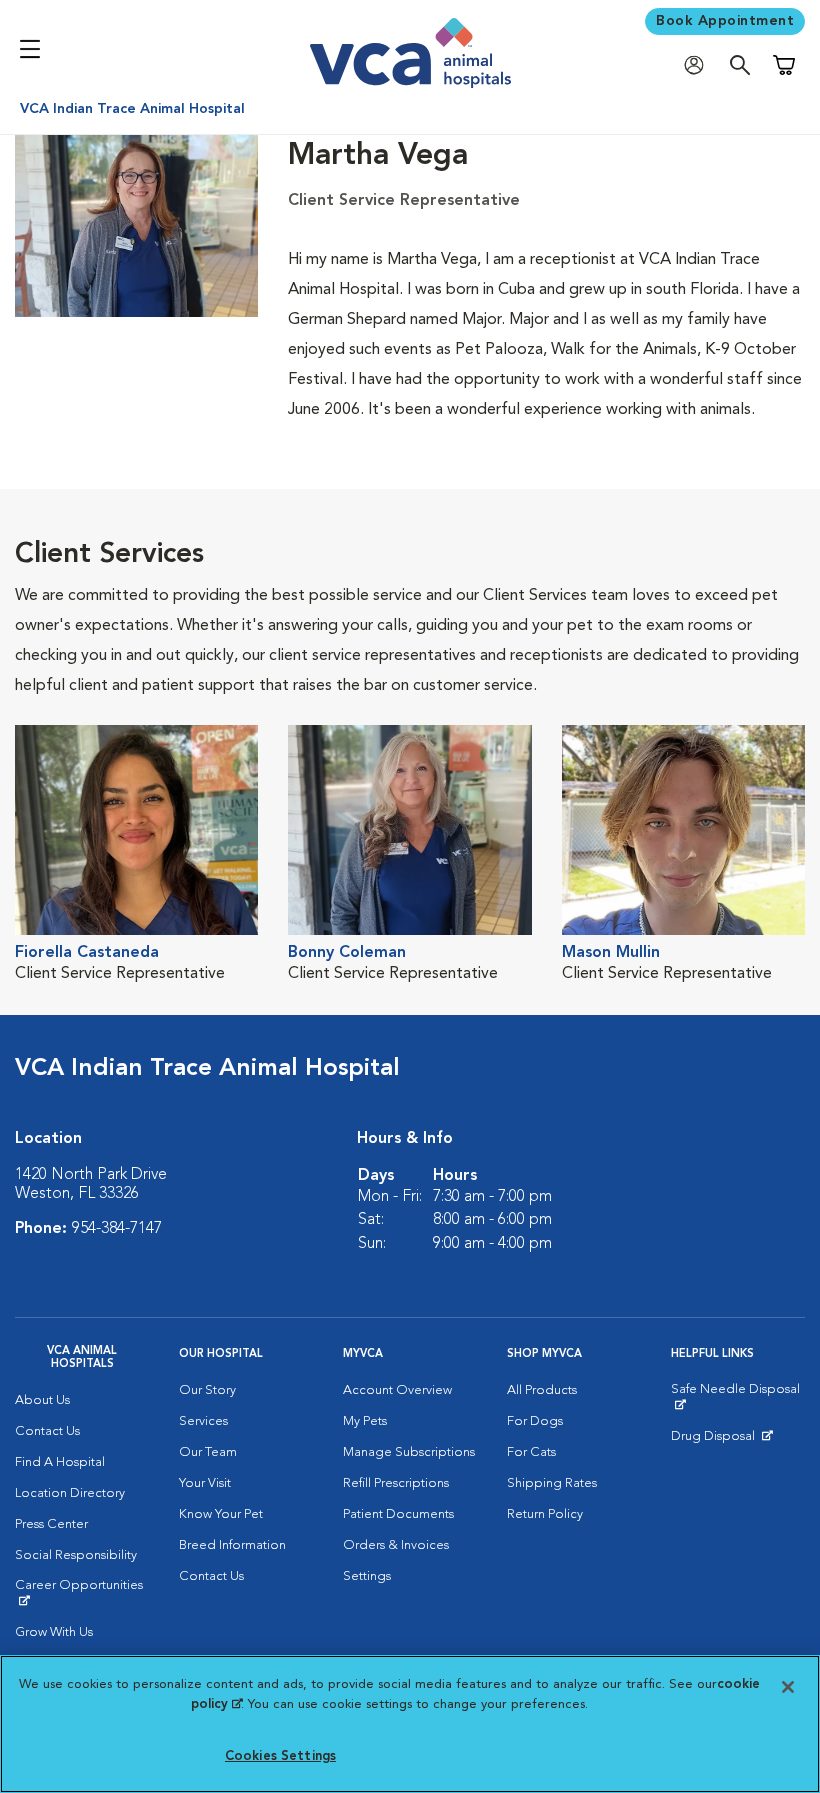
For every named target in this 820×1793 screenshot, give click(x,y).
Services (203, 1421)
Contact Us (47, 1431)
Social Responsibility (76, 1555)
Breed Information (232, 1545)
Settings (367, 1576)
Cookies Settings (280, 1756)
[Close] (788, 1687)
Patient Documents (398, 1514)
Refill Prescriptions (396, 1483)
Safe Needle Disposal (738, 1397)
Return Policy (545, 1514)
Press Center (51, 1524)
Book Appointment (725, 21)
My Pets (365, 1421)
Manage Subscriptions (409, 1452)
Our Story (207, 1390)
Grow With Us (54, 1632)
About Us (42, 1400)
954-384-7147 (117, 1229)
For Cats (531, 1452)
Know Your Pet (221, 1514)
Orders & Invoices (396, 1545)
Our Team (208, 1452)
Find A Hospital (60, 1462)
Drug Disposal (721, 1441)
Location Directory (70, 1493)
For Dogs (535, 1421)
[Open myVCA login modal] (699, 65)
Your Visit (205, 1483)
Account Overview (397, 1390)
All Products (542, 1390)
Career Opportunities (82, 1593)
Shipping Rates (552, 1483)
